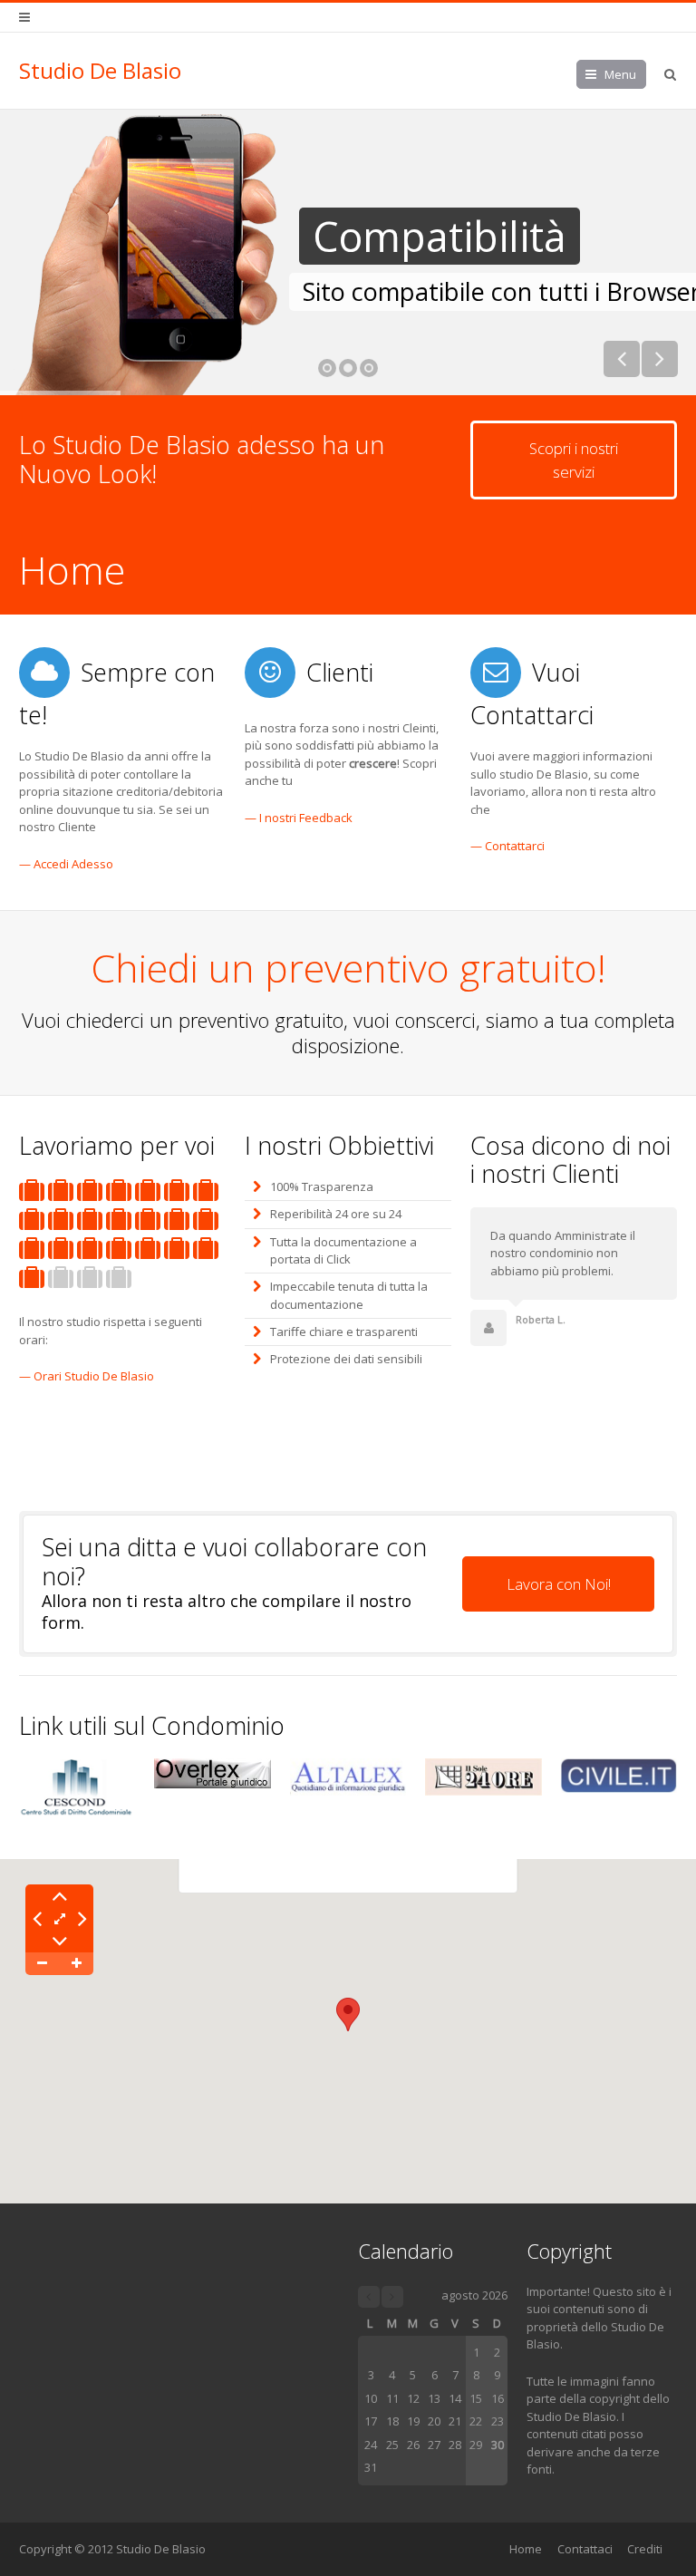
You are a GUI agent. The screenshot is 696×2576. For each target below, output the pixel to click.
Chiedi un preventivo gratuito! (348, 968)
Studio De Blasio (100, 71)
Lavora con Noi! (559, 1584)
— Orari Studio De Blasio (87, 1376)
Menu (620, 74)
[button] (348, 2014)
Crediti (645, 2549)
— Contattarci (507, 846)
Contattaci (585, 2549)
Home (526, 2549)
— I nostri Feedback (299, 818)
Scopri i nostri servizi (574, 460)
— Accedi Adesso (66, 864)
